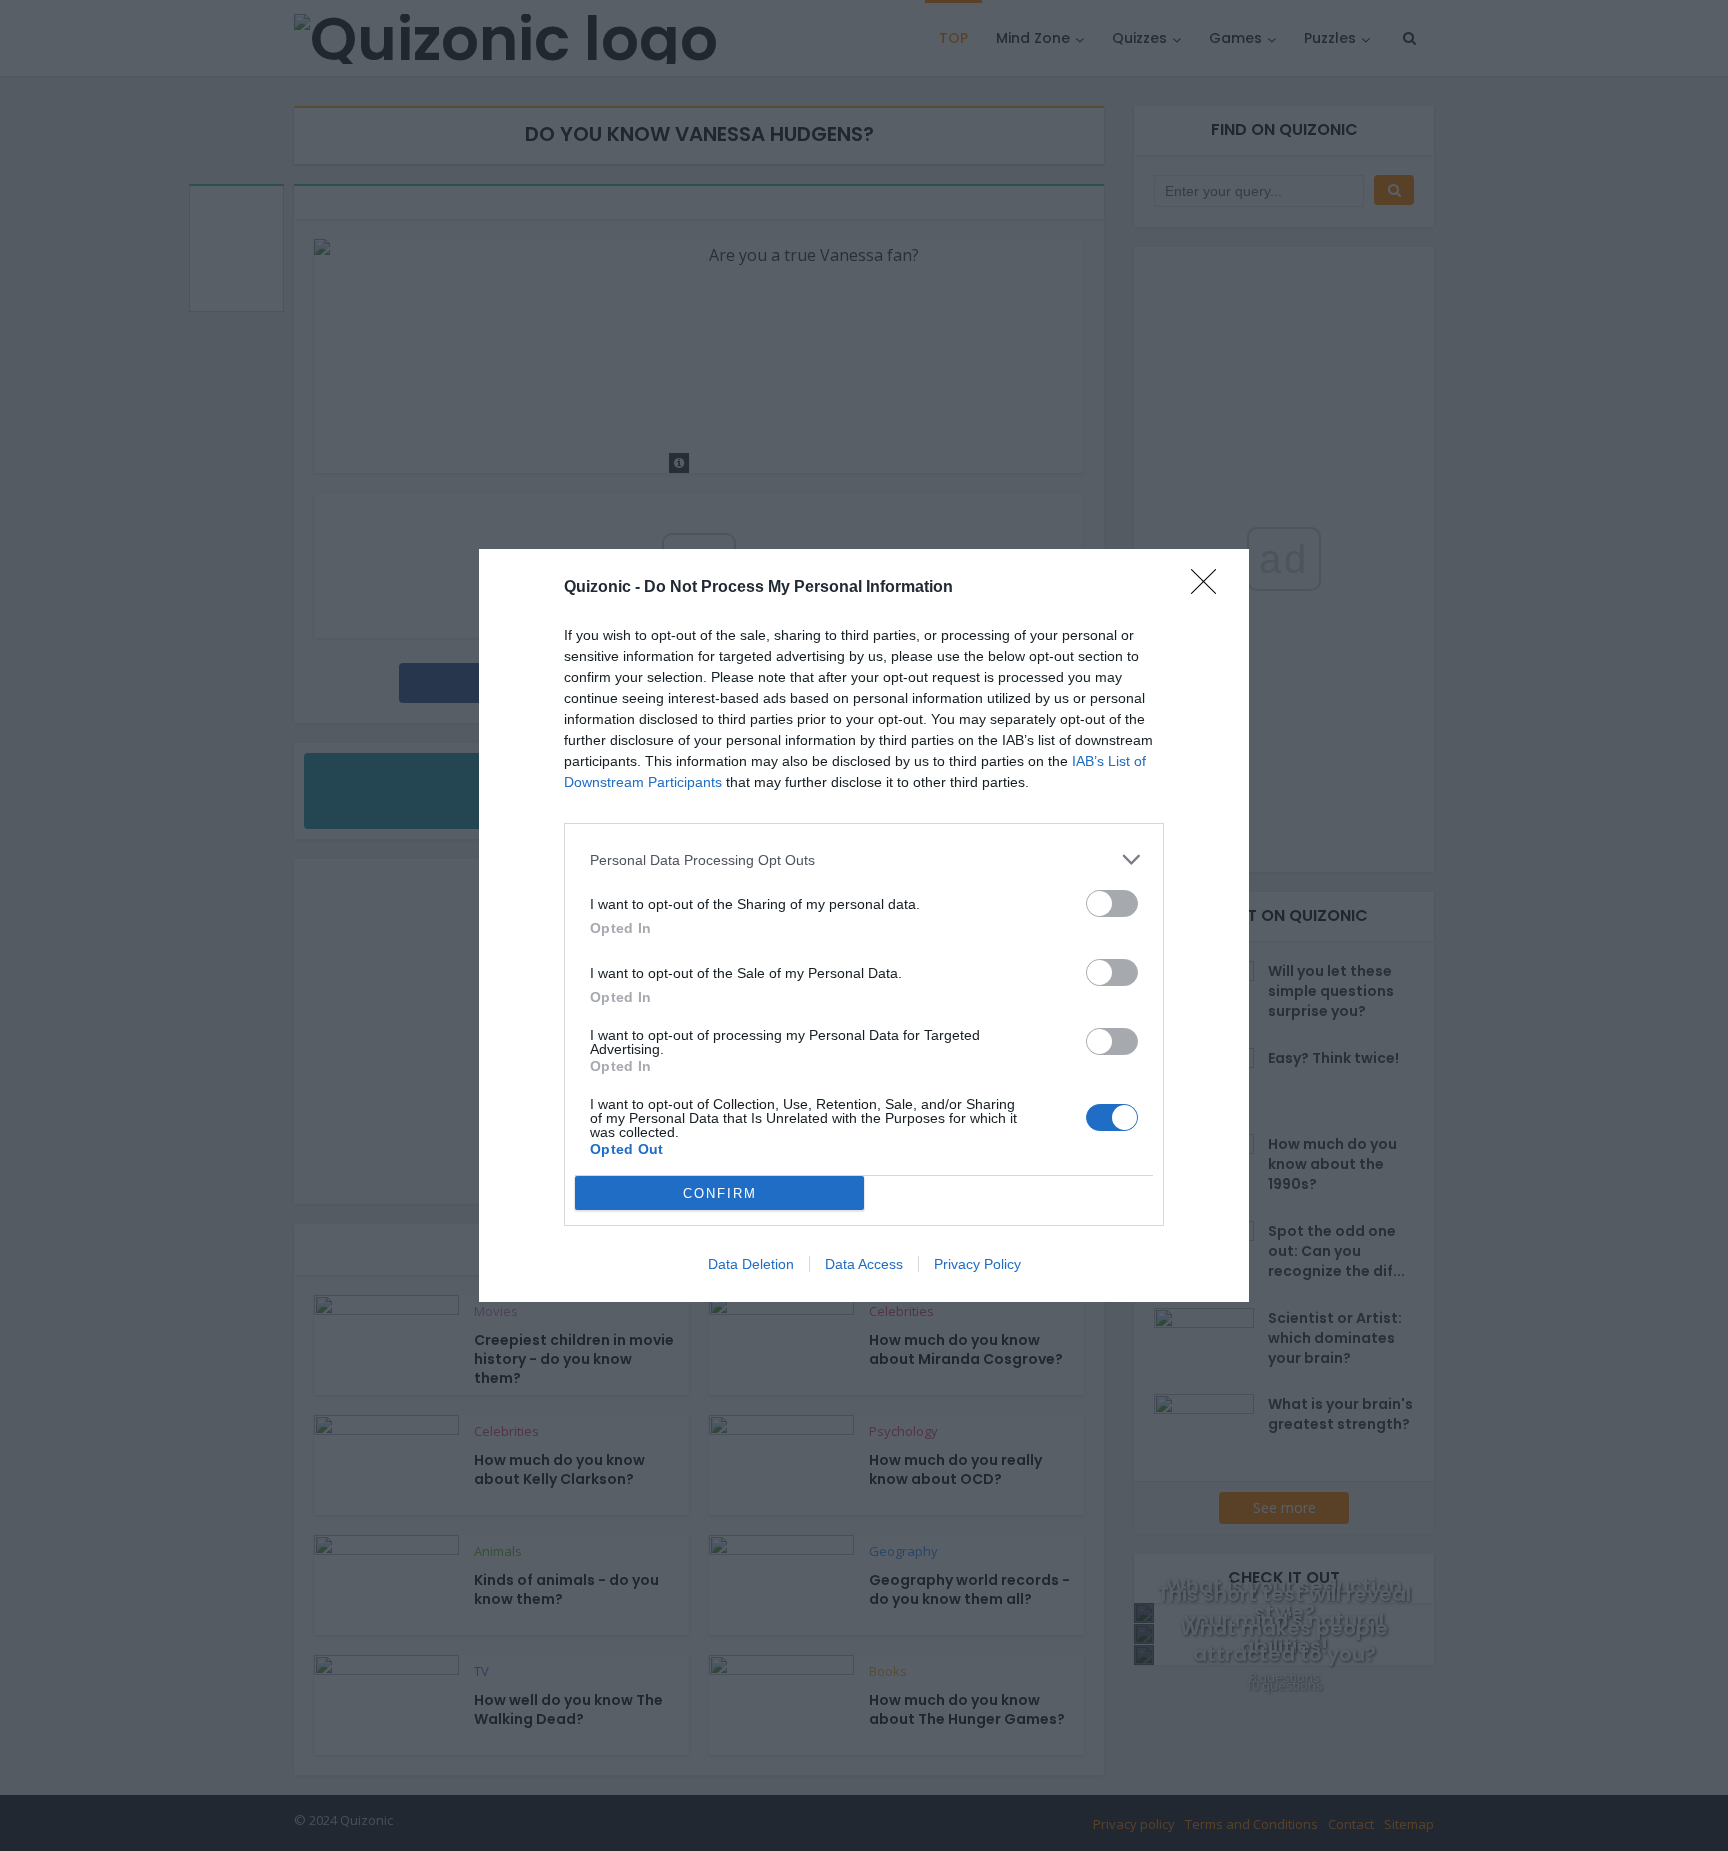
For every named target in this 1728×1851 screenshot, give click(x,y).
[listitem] (864, 859)
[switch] (1112, 903)
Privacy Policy (977, 1264)
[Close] (1210, 588)
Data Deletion (751, 1264)
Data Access (864, 1264)
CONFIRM (720, 1193)
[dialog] (864, 925)
